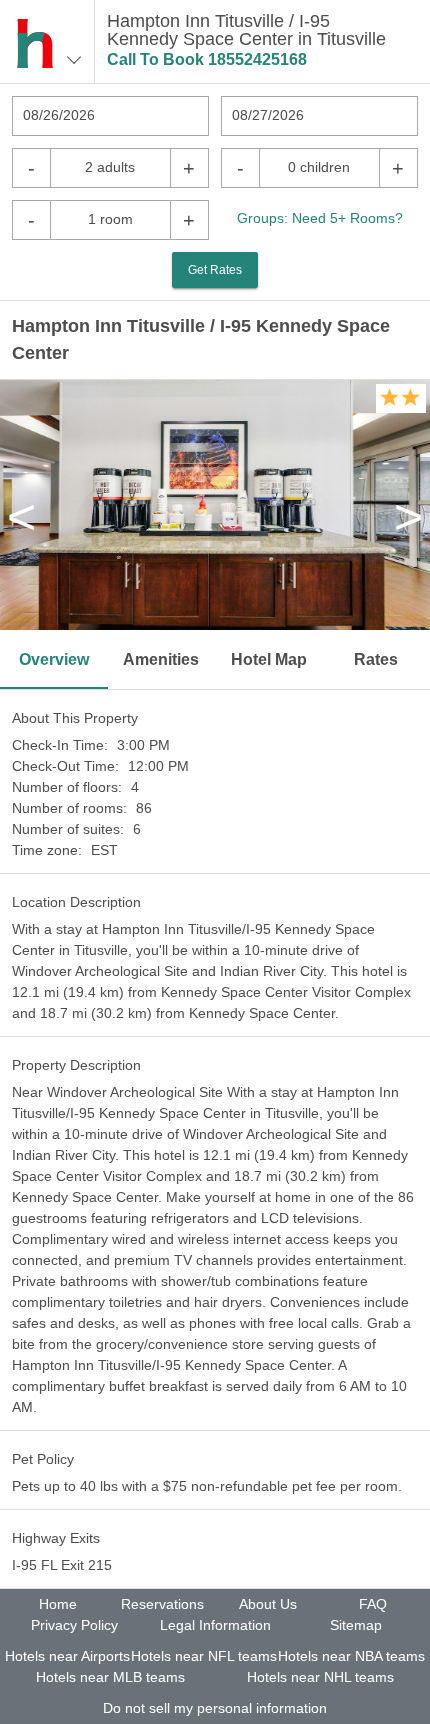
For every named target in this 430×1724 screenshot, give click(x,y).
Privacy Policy (74, 1625)
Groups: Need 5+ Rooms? (320, 218)
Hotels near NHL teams (320, 1677)
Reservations (162, 1604)
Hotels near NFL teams (204, 1656)
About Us (268, 1604)
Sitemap (356, 1625)
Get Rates (215, 270)
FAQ (373, 1604)
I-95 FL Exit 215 (62, 1565)
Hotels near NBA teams (351, 1656)
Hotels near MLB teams (110, 1677)
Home (58, 1604)
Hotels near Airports (67, 1656)
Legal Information (215, 1625)
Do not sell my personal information (215, 1708)
